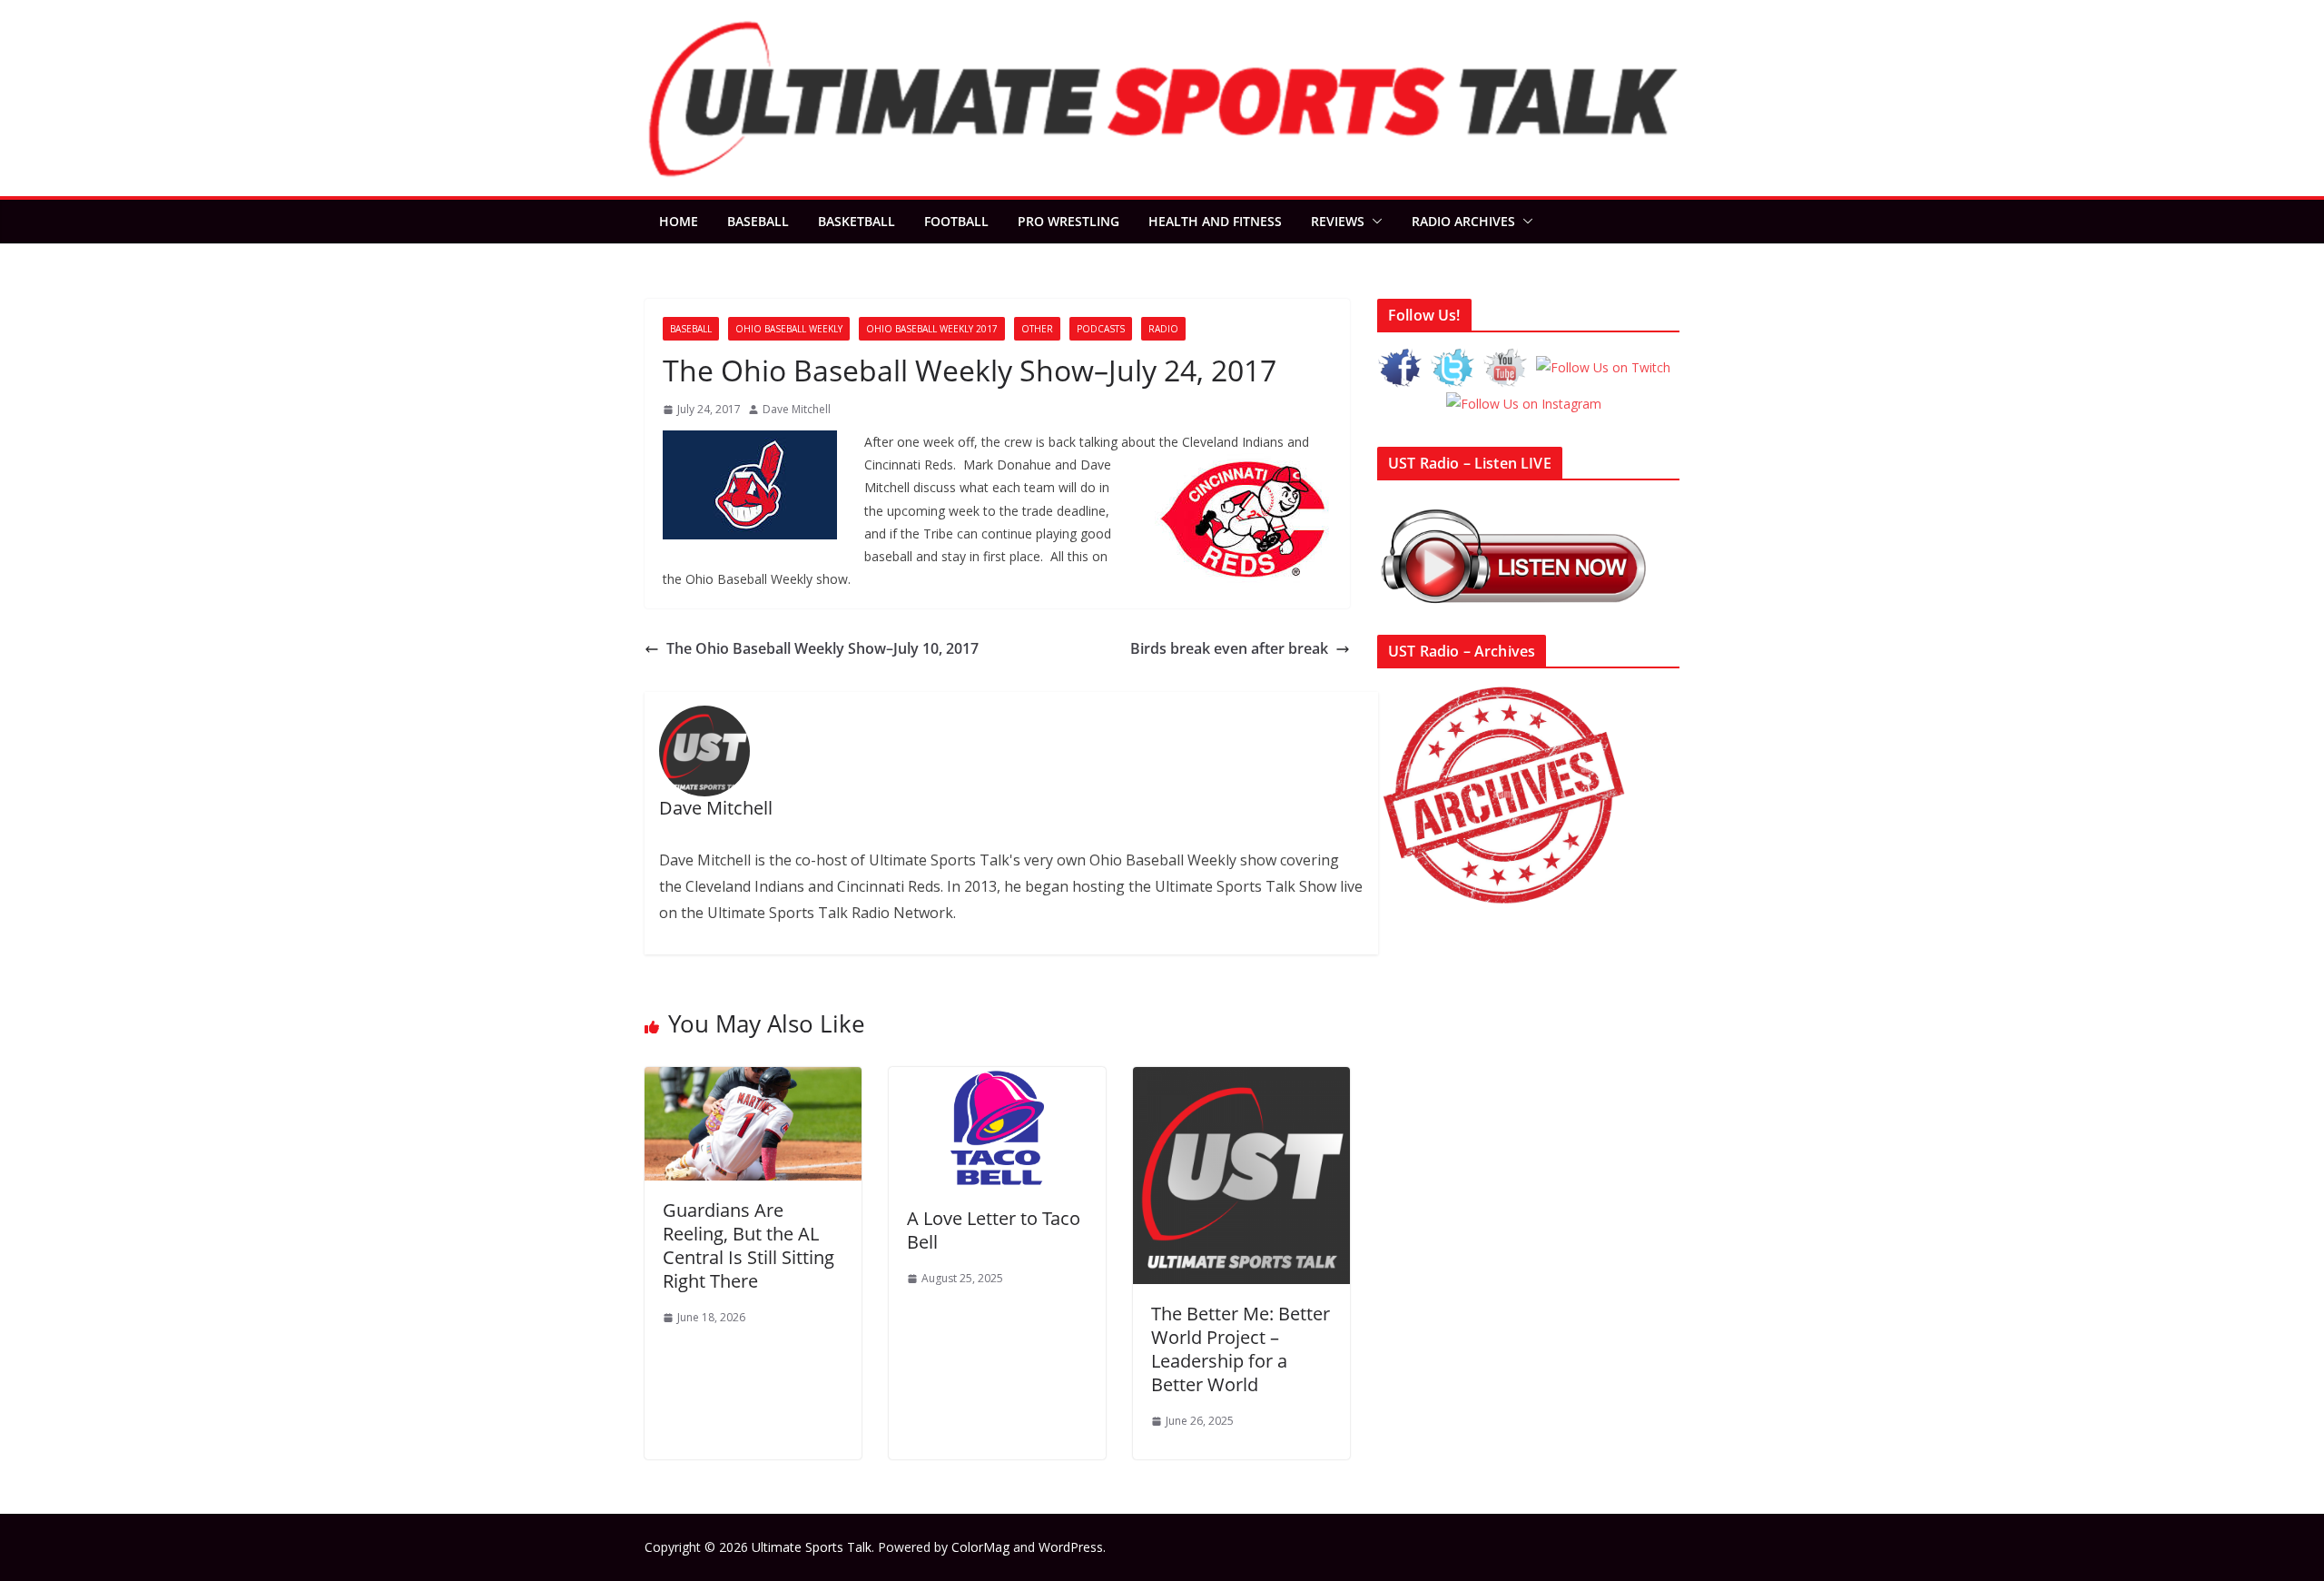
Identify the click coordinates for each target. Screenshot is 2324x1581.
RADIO (1163, 329)
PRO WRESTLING (1068, 221)
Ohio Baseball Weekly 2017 (932, 329)
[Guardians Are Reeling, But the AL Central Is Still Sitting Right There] (753, 1080)
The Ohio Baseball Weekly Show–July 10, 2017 (822, 648)
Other (1037, 329)
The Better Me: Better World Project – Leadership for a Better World (1241, 1349)
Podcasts (1101, 329)
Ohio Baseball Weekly (789, 329)
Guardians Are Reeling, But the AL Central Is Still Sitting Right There (748, 1245)
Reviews (1338, 221)
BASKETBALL (857, 221)
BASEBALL (758, 221)
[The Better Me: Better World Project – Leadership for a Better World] (1241, 1080)
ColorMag (980, 1547)
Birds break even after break (1229, 648)
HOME (679, 221)
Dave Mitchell (797, 409)
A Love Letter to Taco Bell (994, 1230)
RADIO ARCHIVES (1463, 221)
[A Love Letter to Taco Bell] (997, 1080)
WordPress (1071, 1547)
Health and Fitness (1215, 221)
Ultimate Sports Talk (812, 1547)
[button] (1374, 222)
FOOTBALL (956, 221)
